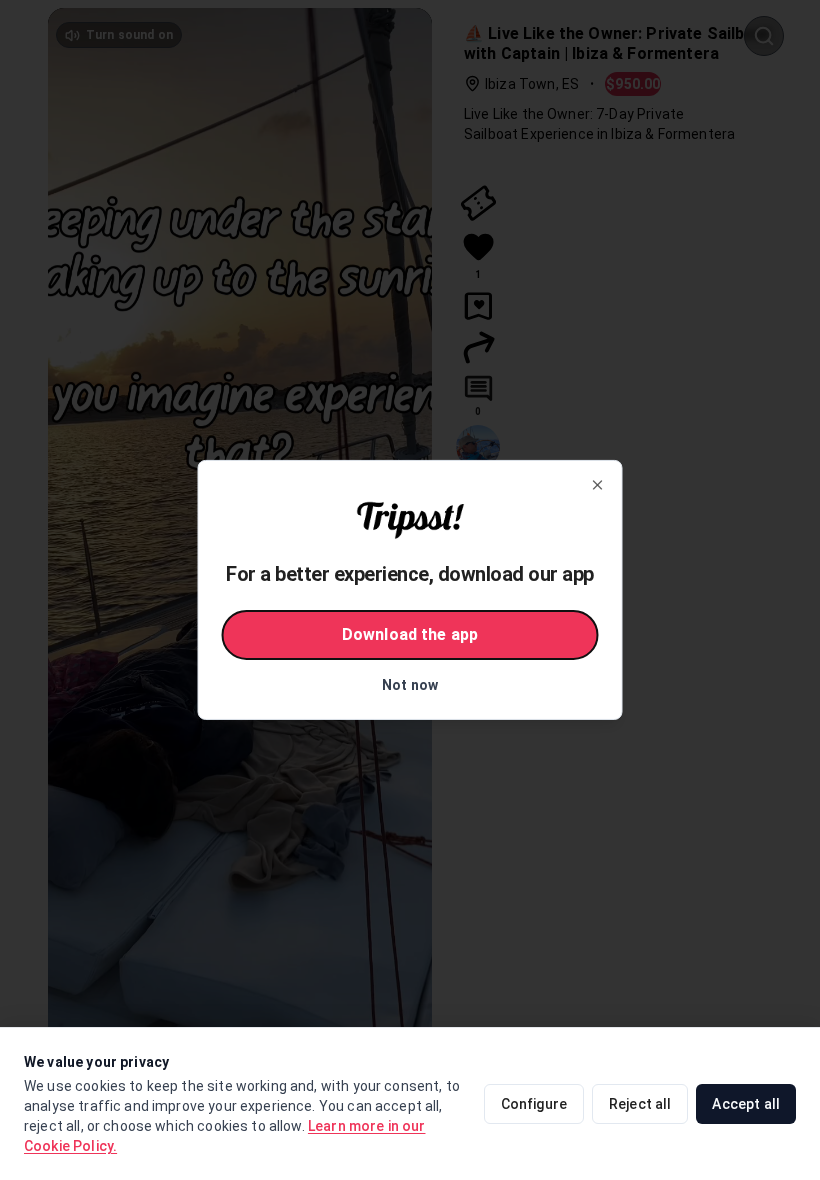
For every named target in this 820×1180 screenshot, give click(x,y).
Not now (410, 685)
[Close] (598, 485)
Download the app (410, 634)
